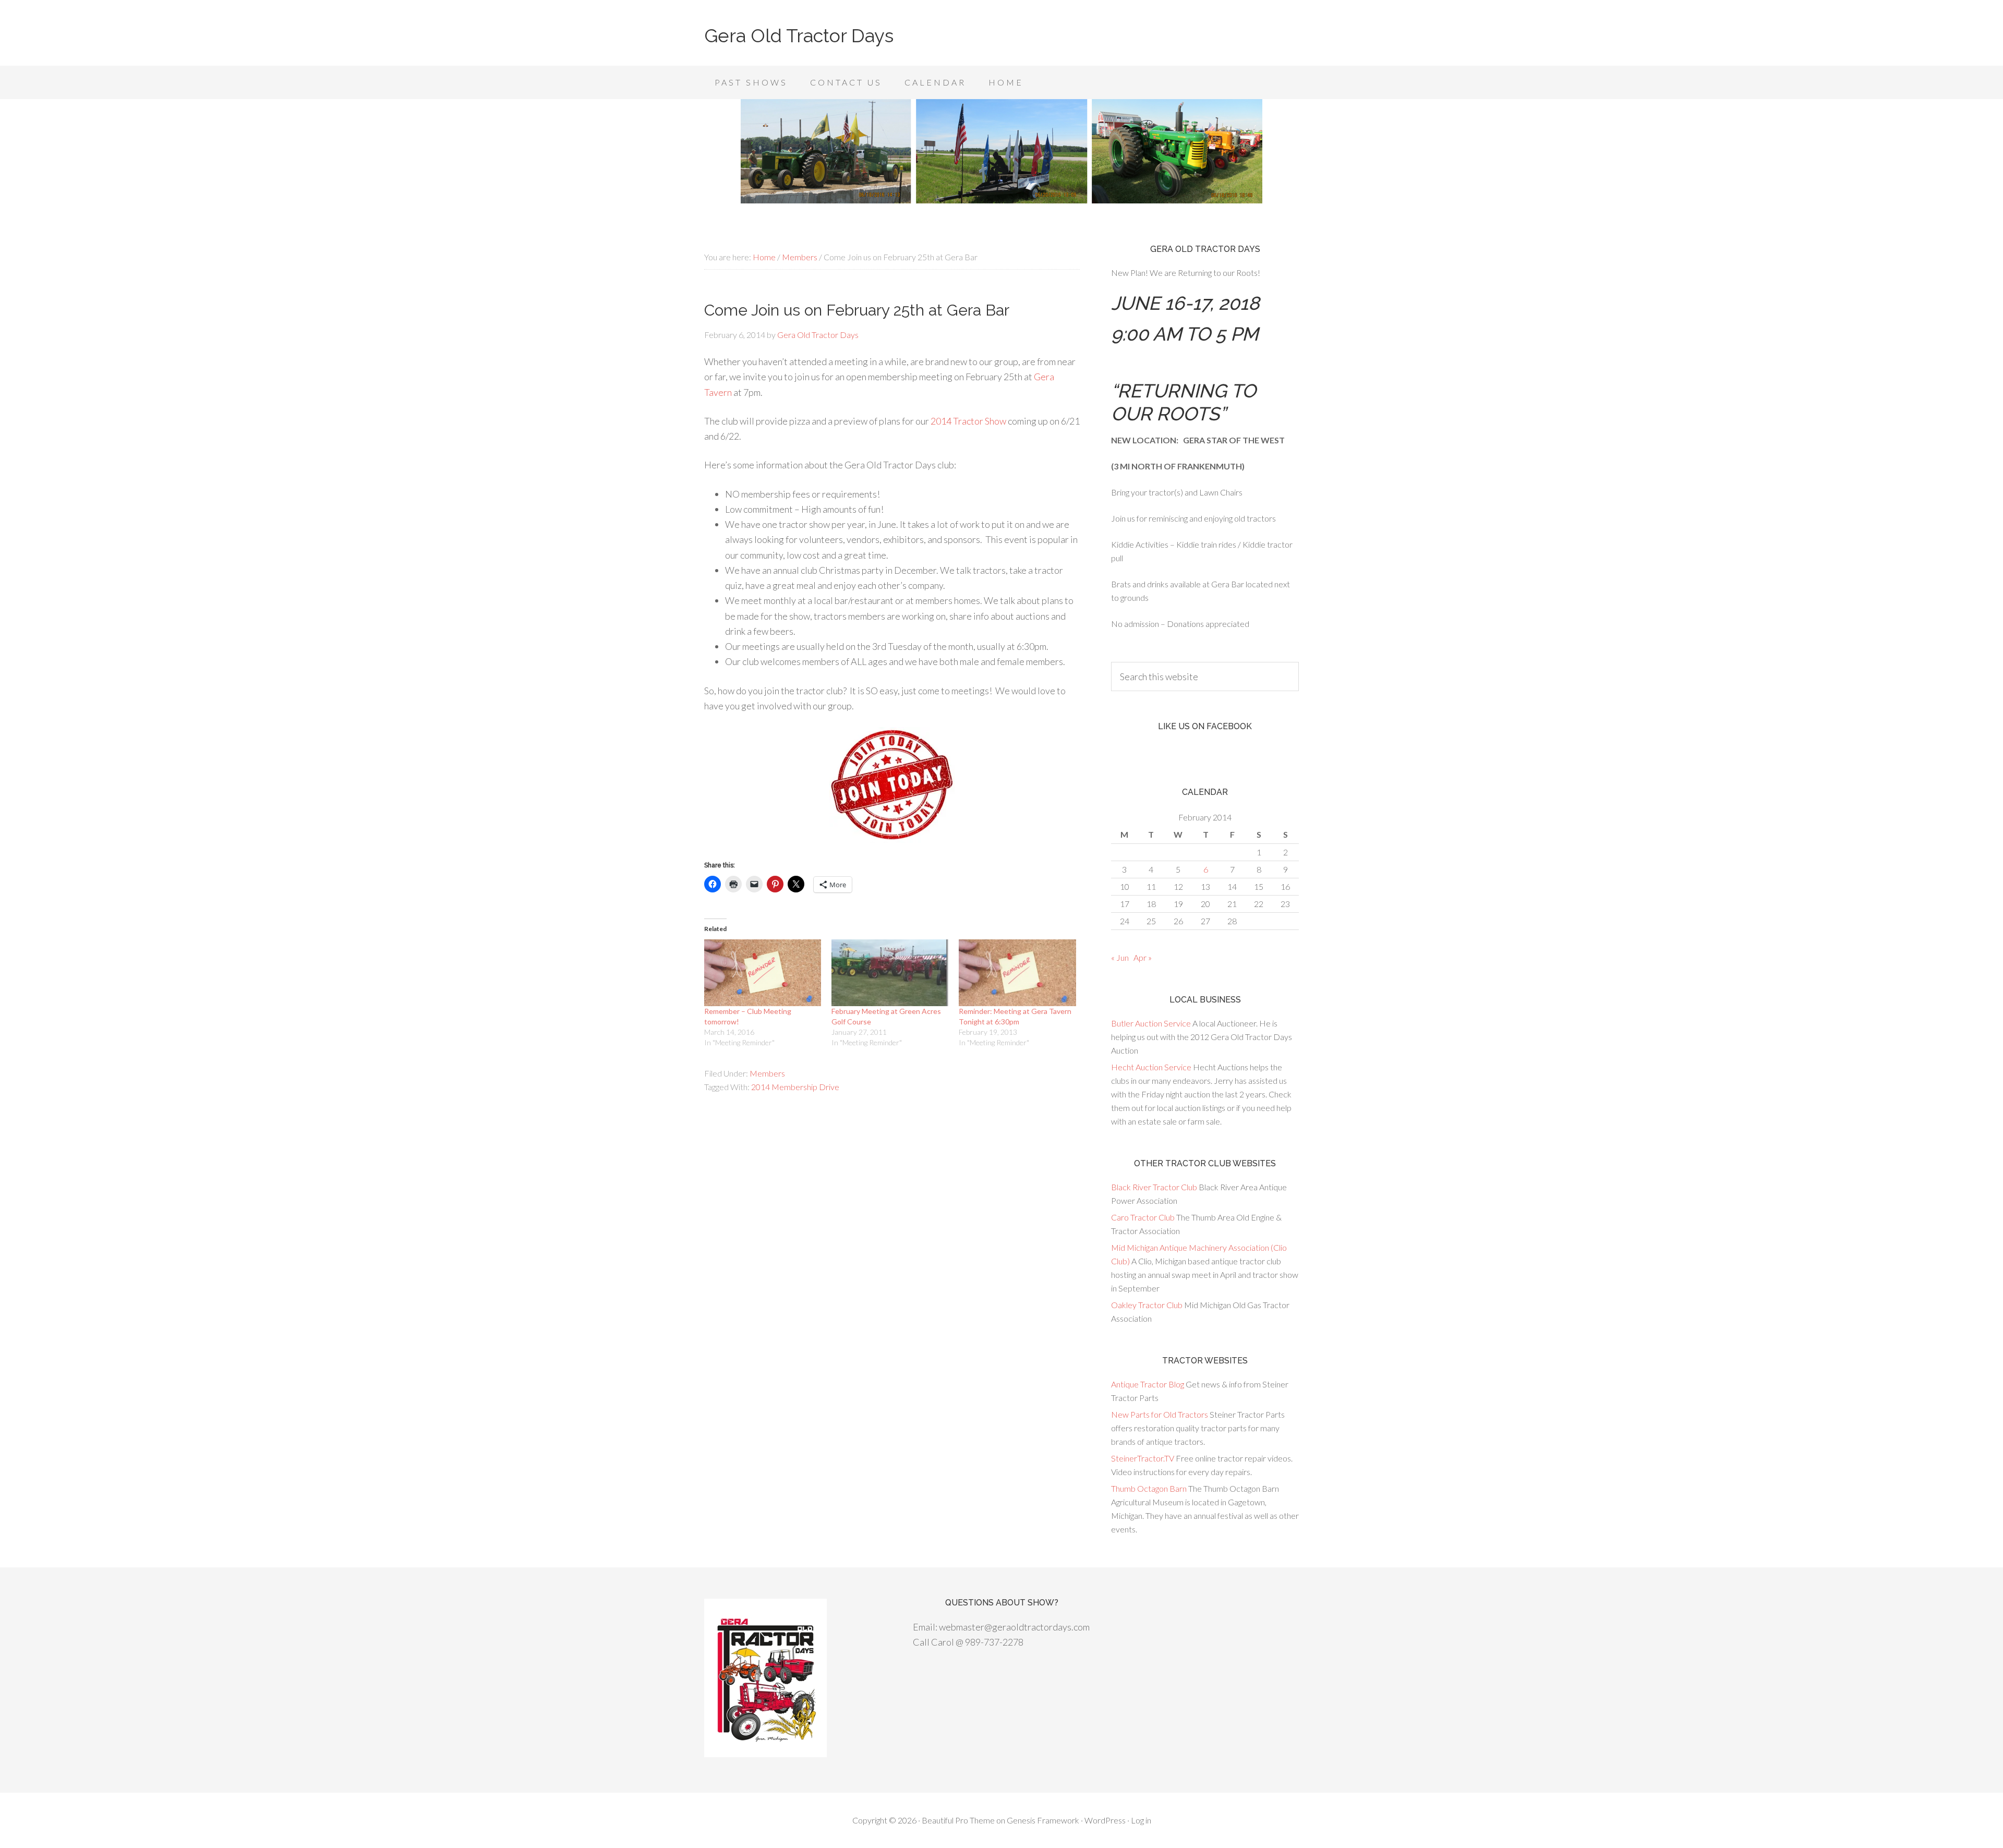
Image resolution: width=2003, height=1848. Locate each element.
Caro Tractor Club (1143, 1217)
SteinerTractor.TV (1143, 1458)
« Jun (1120, 957)
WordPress (1105, 1820)
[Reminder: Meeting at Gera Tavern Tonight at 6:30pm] (1017, 973)
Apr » (1143, 957)
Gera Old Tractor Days (799, 35)
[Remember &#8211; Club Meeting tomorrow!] (763, 973)
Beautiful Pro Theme (958, 1820)
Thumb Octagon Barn (1149, 1488)
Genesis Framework (1043, 1820)
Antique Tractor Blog (1148, 1384)
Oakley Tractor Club (1147, 1305)
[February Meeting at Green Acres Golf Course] (890, 973)
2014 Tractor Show (968, 421)
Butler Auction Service (1151, 1023)
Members (767, 1073)
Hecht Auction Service (1151, 1067)
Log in (1141, 1820)
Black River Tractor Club (1154, 1187)
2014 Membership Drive (795, 1087)
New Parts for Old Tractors (1160, 1414)
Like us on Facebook (1205, 726)
